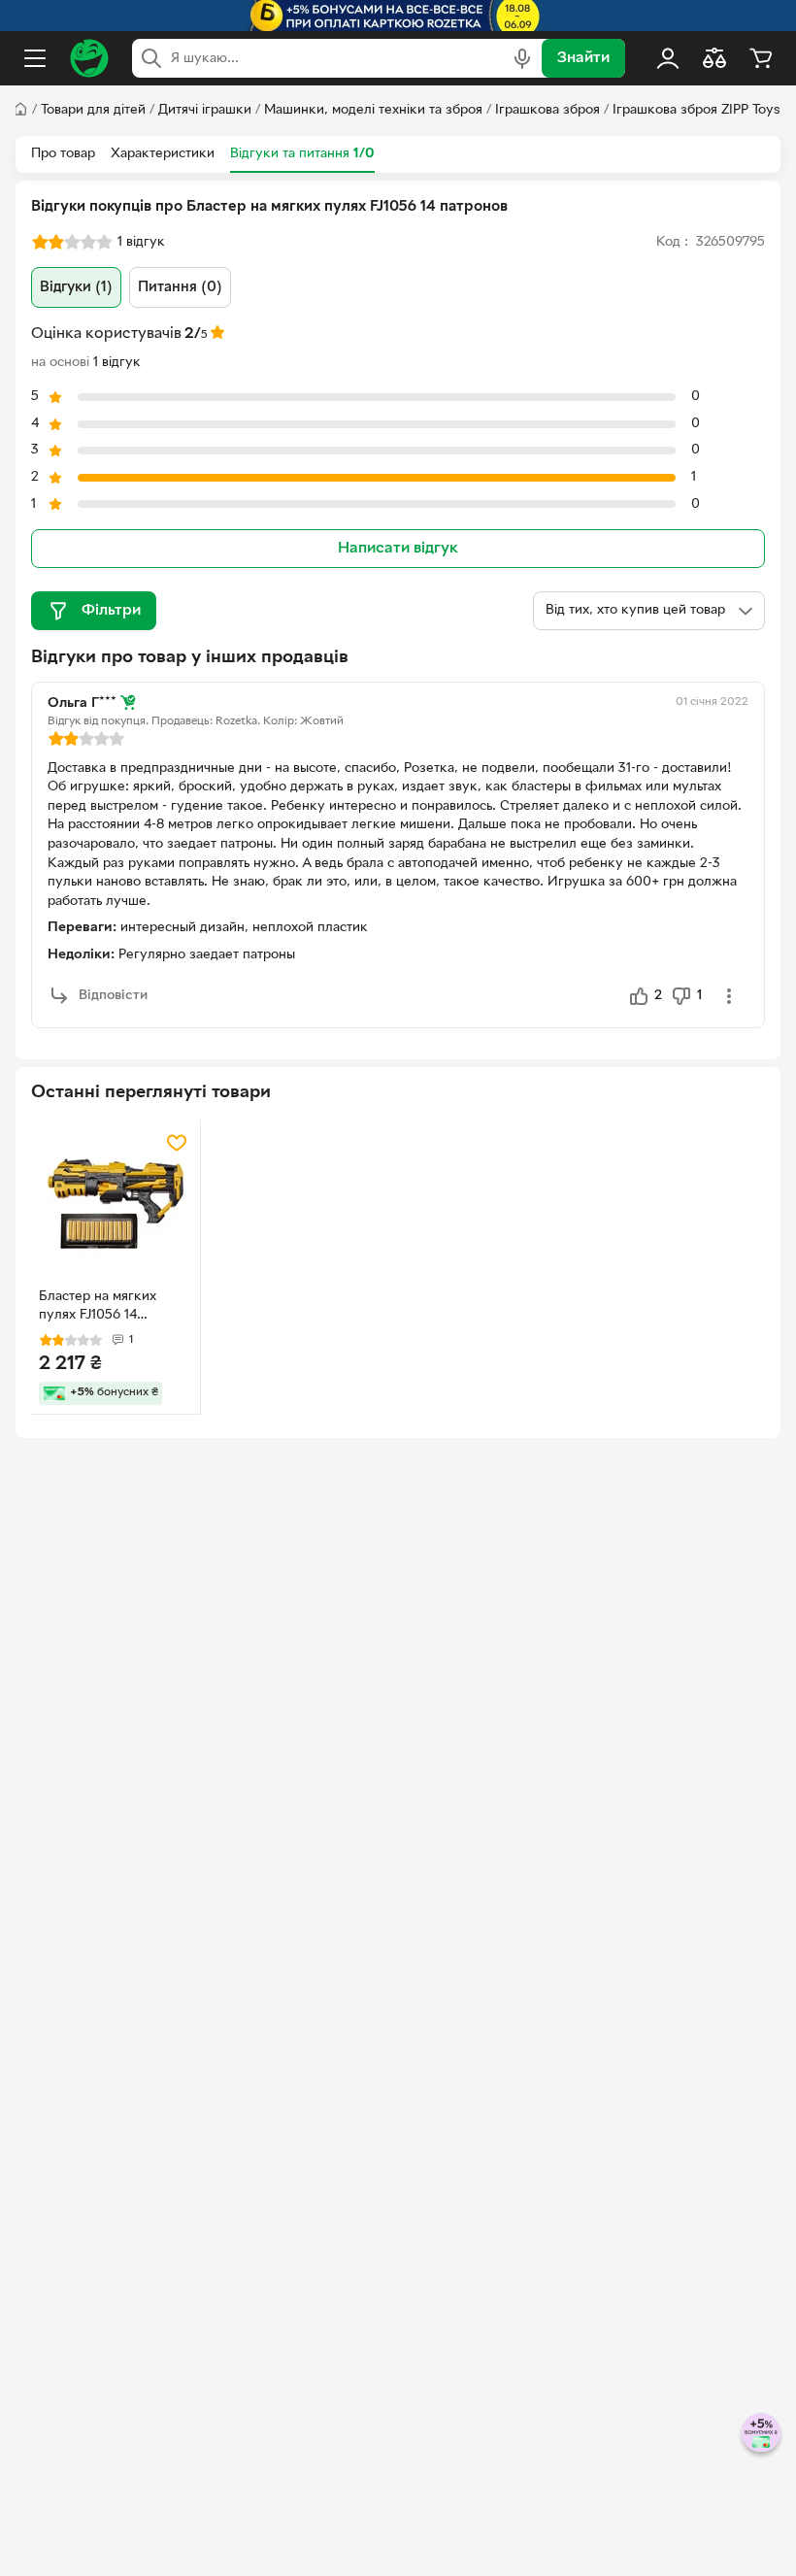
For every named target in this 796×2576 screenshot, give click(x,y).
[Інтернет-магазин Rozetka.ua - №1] (89, 58)
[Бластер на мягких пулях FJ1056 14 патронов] (116, 1204)
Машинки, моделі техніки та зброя (373, 110)
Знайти (583, 58)
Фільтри (111, 611)
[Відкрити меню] (35, 58)
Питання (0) (180, 287)
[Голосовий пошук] (522, 58)
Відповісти (113, 996)
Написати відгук (398, 549)
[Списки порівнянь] (714, 58)
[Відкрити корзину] (761, 58)
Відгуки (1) (76, 287)
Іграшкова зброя (547, 110)
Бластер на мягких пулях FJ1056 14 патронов (98, 1308)
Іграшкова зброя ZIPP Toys (696, 110)
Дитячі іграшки (205, 110)
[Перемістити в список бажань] (177, 1143)
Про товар (63, 154)
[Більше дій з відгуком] (729, 996)
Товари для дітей (93, 110)
